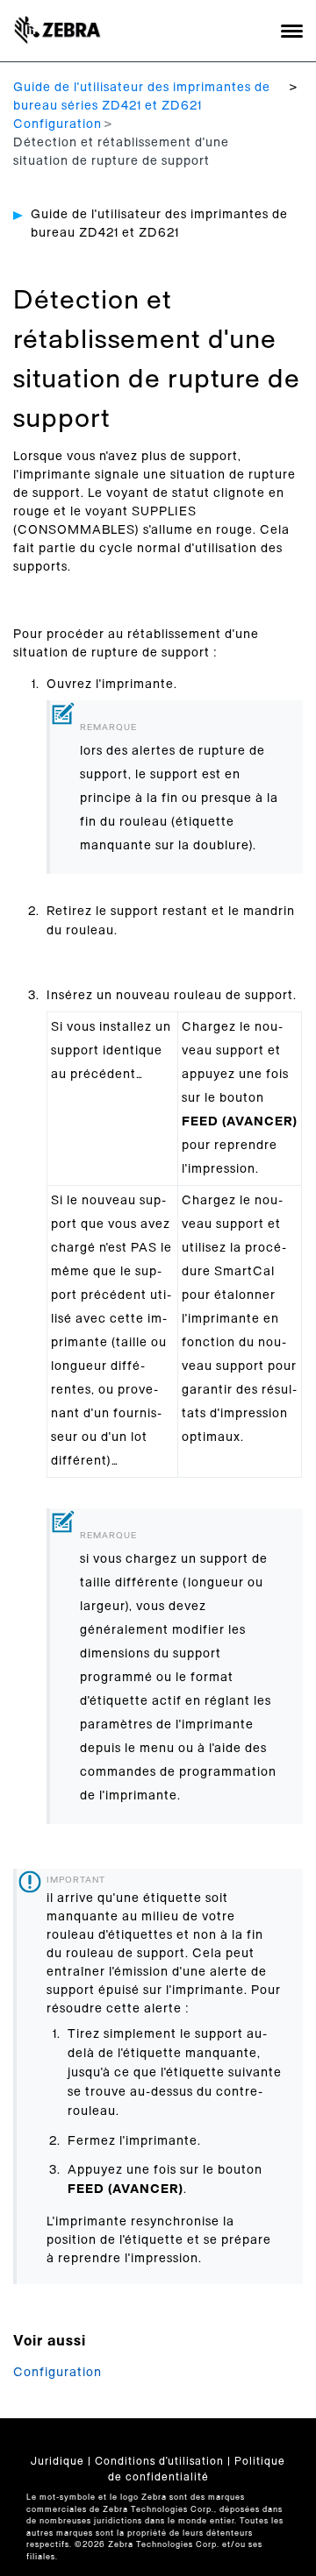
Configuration (57, 124)
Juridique (57, 2461)
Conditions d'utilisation (159, 2461)
